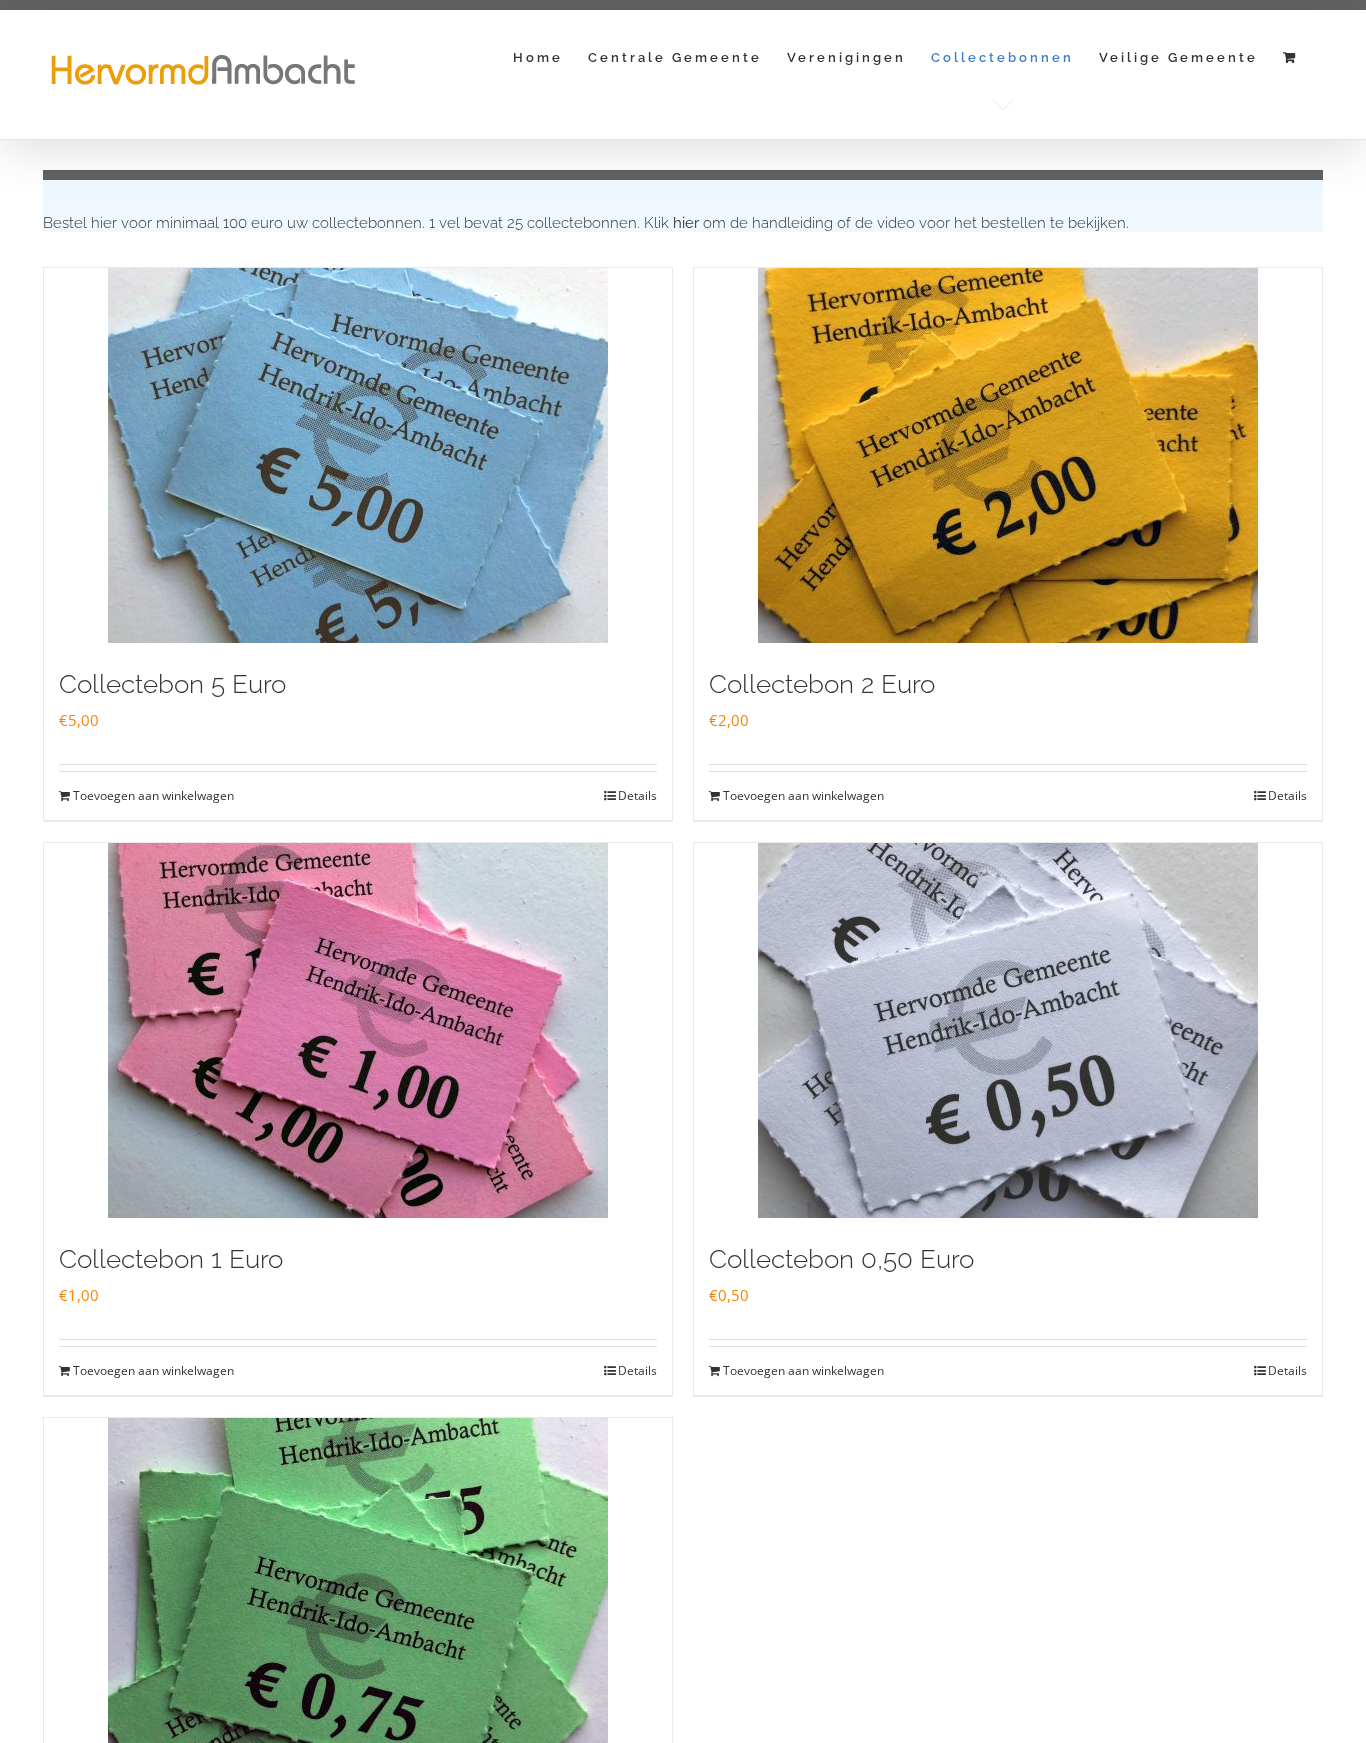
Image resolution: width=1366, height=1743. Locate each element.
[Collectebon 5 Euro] (358, 455)
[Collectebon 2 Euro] (1008, 455)
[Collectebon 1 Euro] (358, 1030)
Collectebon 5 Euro (172, 684)
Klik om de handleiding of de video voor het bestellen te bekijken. (886, 223)
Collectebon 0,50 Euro (841, 1259)
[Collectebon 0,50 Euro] (1008, 1030)
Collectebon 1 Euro (171, 1259)
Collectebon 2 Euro (822, 684)
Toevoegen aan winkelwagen (153, 795)
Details (637, 795)
